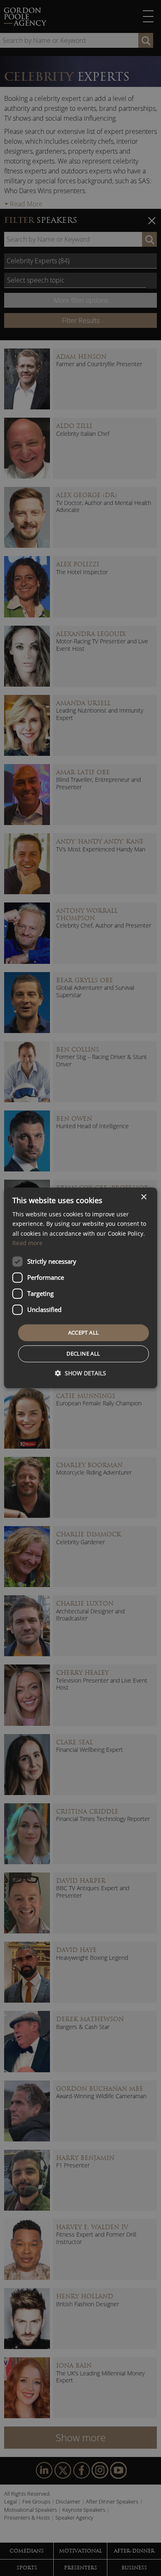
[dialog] (81, 1288)
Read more (27, 1243)
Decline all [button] (83, 1354)
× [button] (143, 1197)
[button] (80, 1373)
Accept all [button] (84, 1332)
